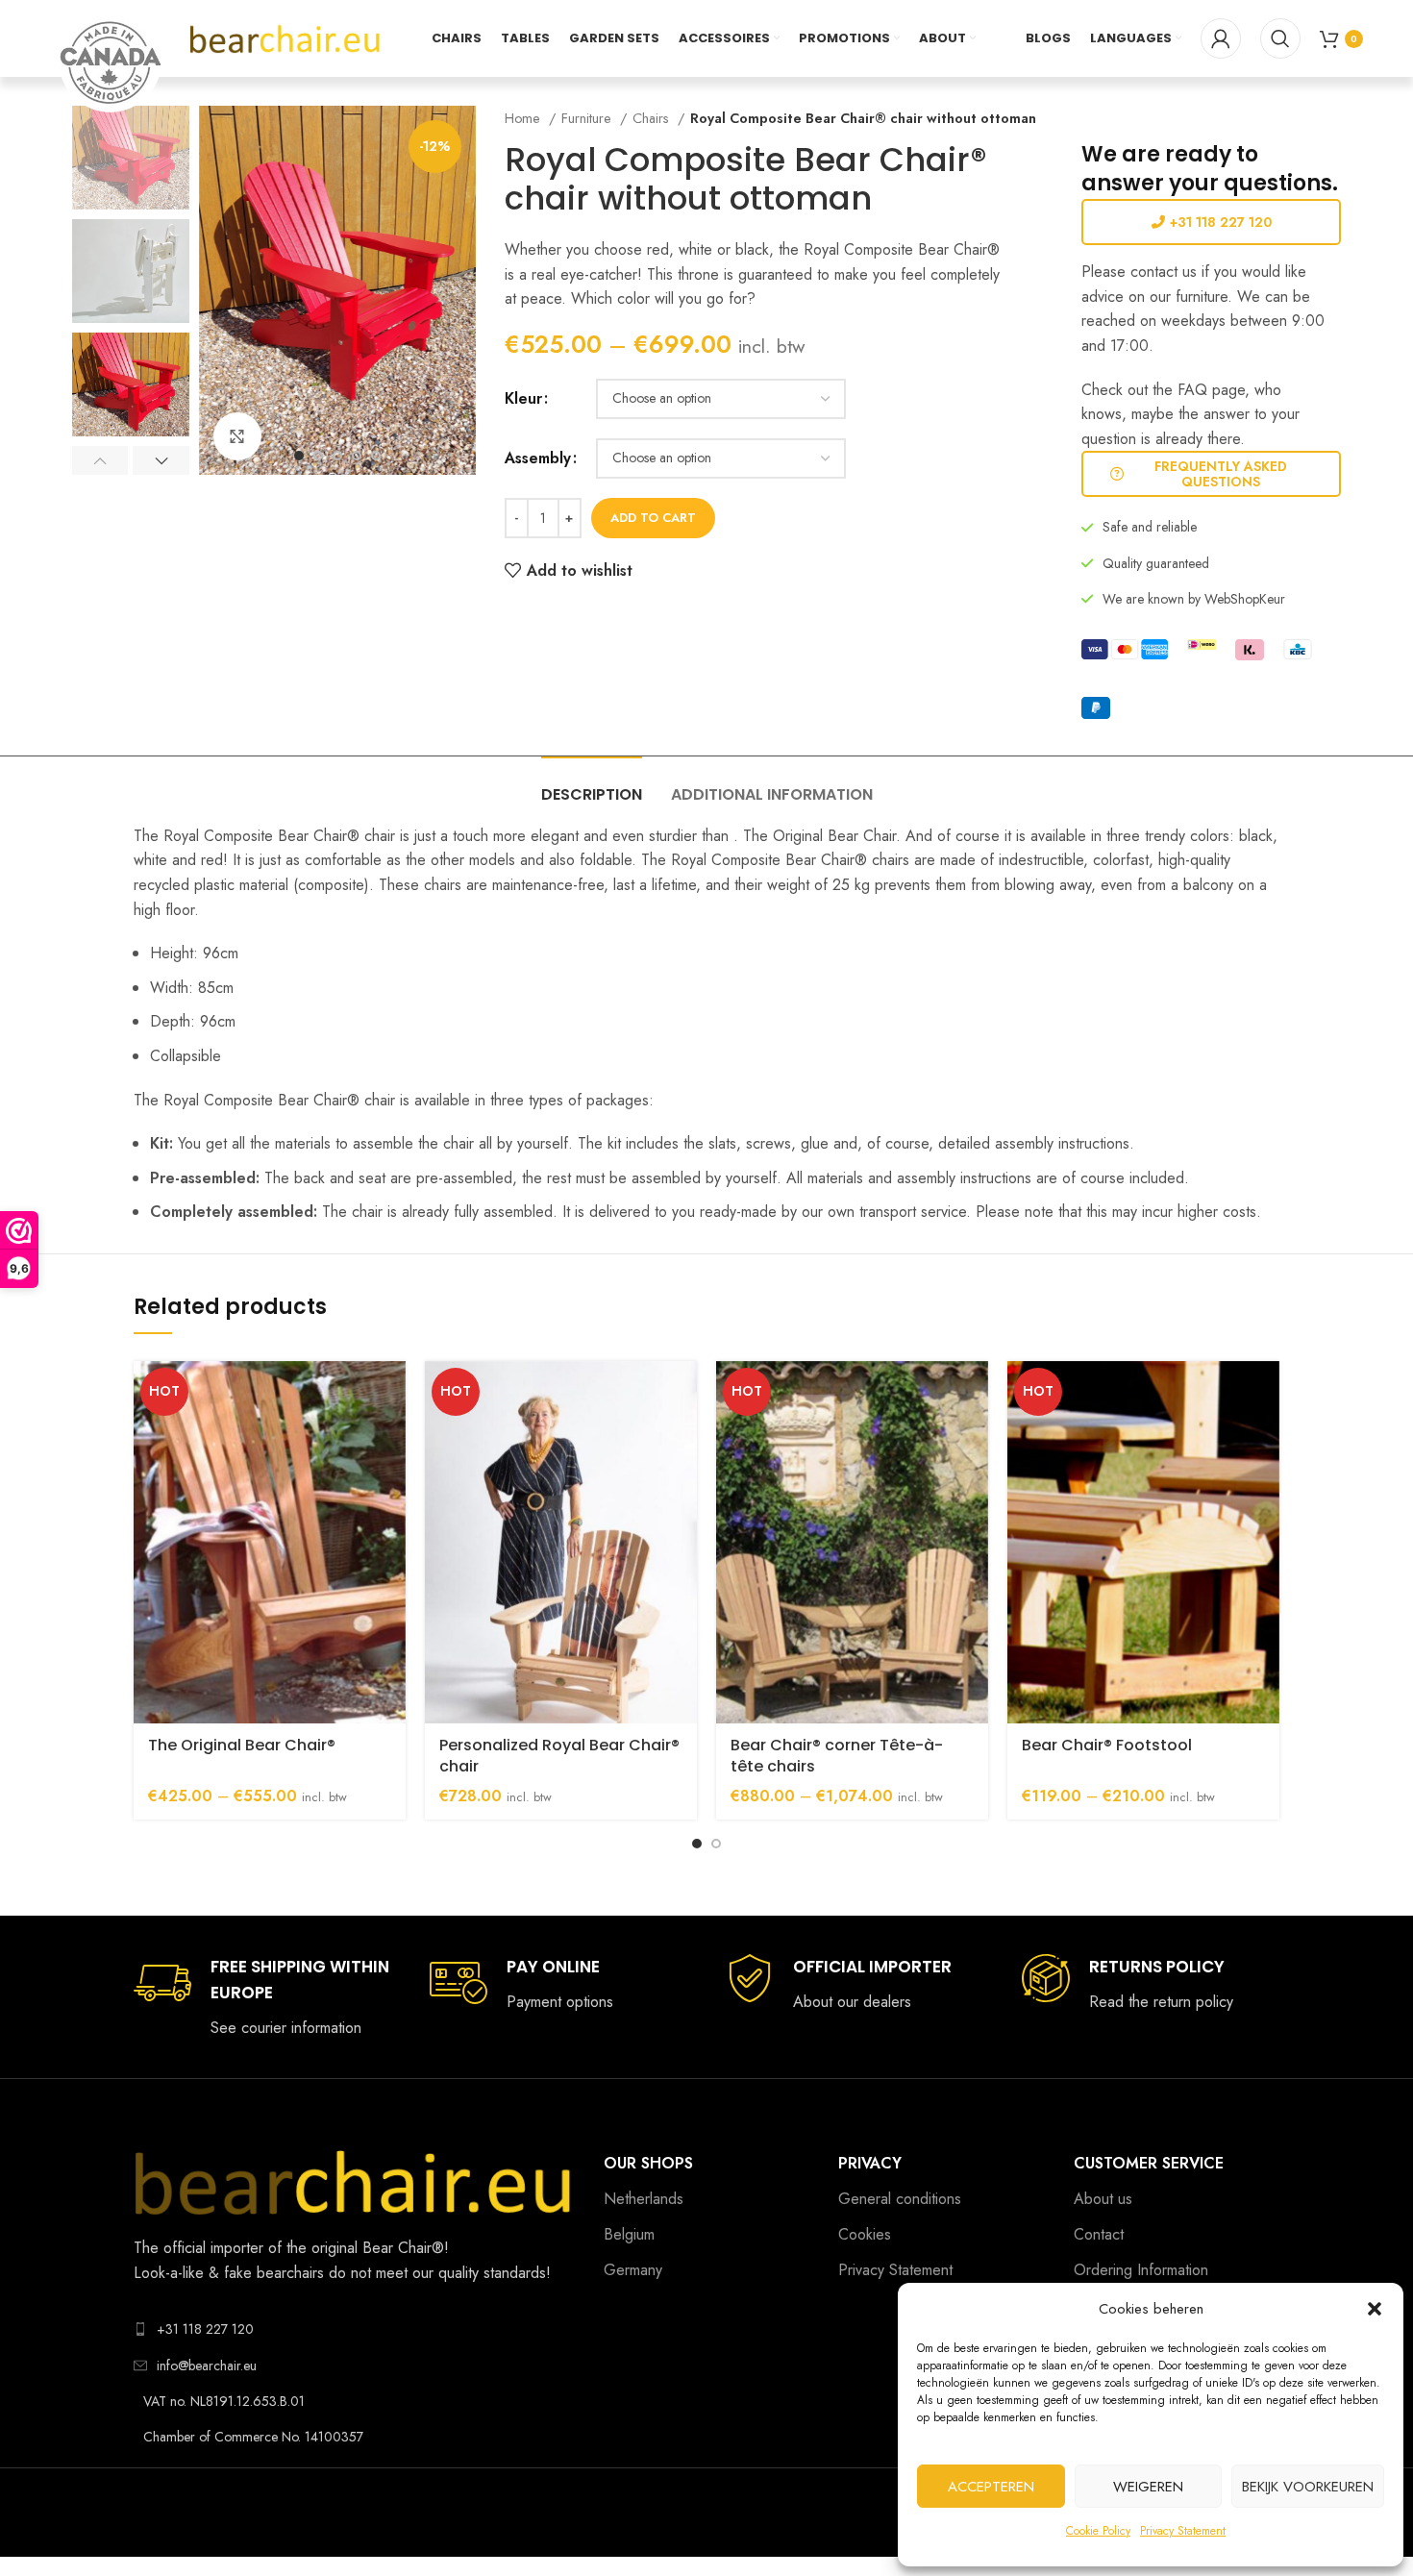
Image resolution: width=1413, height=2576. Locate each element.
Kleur (523, 398)
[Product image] (270, 1542)
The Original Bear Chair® (242, 1745)
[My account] (1221, 38)
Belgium (629, 2234)
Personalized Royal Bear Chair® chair (559, 1756)
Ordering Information (1141, 2270)
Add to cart (653, 518)
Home (524, 118)
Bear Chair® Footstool (1107, 1745)
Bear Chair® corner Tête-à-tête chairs (837, 1756)
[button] (1375, 2309)
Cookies (865, 2234)
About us (1103, 2199)
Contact (1099, 2234)
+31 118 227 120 (1221, 222)
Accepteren (991, 2487)
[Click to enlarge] (237, 436)
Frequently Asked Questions (1221, 474)
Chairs (653, 118)
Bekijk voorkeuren (1308, 2487)
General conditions (900, 2199)
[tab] (592, 785)
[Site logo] (285, 37)
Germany (633, 2270)
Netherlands (644, 2199)
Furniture (588, 118)
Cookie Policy (1098, 2531)
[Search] (1280, 38)
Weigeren (1148, 2487)
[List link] (354, 2329)
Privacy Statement (1183, 2531)
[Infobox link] (262, 1997)
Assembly (538, 458)
